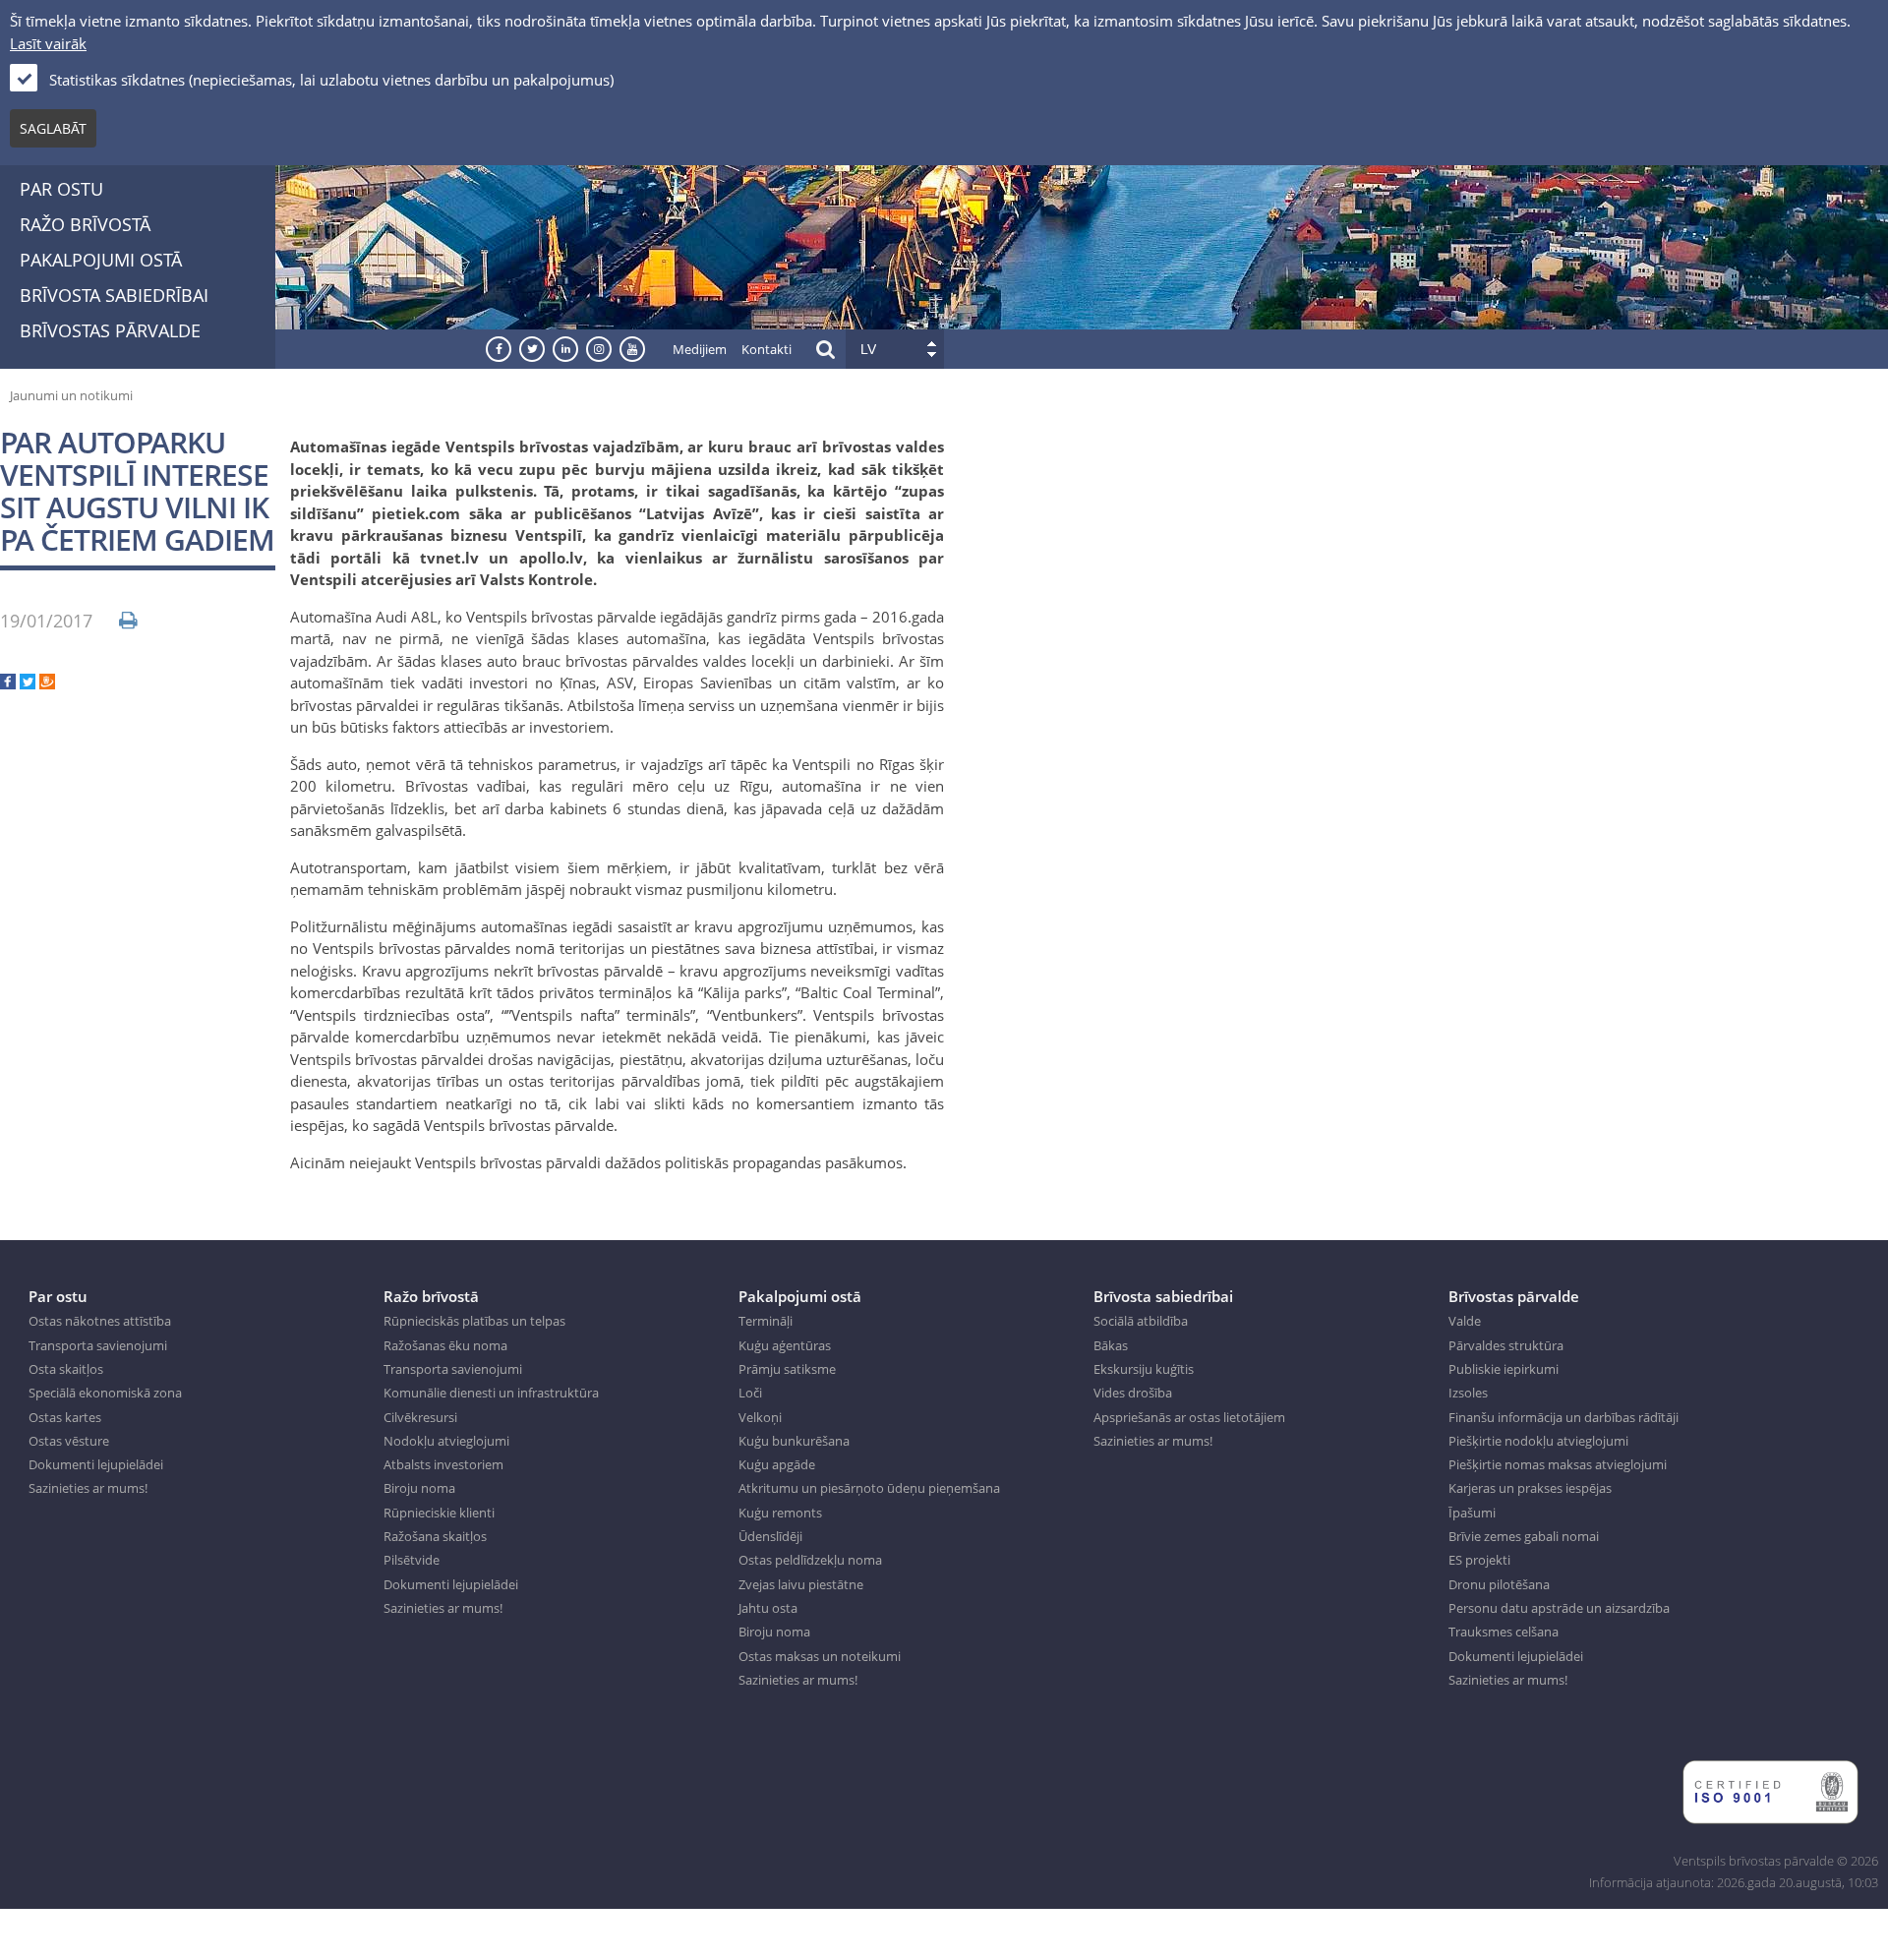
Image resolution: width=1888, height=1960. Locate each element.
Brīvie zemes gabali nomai (1524, 1536)
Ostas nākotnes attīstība (100, 1321)
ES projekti (1479, 1560)
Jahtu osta (768, 1608)
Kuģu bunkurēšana (794, 1441)
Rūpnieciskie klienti (439, 1513)
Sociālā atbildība (1141, 1321)
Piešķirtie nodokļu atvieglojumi (1538, 1441)
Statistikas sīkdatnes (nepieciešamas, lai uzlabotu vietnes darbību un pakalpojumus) (331, 80)
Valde (1465, 1321)
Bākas (1111, 1345)
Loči (750, 1393)
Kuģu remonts (780, 1513)
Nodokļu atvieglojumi (446, 1441)
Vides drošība (1133, 1393)
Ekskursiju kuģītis (1144, 1369)
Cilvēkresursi (420, 1417)
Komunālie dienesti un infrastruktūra (491, 1393)
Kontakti (767, 349)
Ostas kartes (65, 1417)
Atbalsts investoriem (443, 1464)
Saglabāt (53, 128)
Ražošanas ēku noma (445, 1345)
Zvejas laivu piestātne (801, 1584)
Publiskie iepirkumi (1504, 1369)
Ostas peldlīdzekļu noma (810, 1560)
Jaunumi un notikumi (71, 395)
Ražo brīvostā (85, 224)
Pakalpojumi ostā (101, 260)
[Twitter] (28, 683)
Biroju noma (419, 1488)
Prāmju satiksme (787, 1369)
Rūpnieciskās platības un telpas (474, 1321)
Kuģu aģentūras (785, 1345)
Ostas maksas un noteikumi (820, 1656)
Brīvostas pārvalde (110, 330)
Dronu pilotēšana (1499, 1584)
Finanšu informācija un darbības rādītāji (1563, 1417)
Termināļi (766, 1321)
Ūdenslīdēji (770, 1536)
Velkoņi (760, 1417)
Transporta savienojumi (98, 1345)
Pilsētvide (412, 1560)
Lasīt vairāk (48, 43)
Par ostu (61, 189)
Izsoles (1468, 1393)
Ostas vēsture (69, 1441)
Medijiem (700, 349)
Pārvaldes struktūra (1506, 1345)
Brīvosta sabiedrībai (114, 295)
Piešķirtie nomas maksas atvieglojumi (1558, 1464)
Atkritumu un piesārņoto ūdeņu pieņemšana (869, 1488)
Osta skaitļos (66, 1369)
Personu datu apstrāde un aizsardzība (1559, 1608)
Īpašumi (1472, 1513)
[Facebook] (8, 683)
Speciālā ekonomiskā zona (105, 1393)
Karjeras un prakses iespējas (1530, 1488)
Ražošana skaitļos (435, 1536)
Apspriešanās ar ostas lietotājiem (1189, 1417)
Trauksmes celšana (1504, 1632)
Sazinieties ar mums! (88, 1488)
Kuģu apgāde (777, 1464)
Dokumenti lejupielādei (96, 1464)
